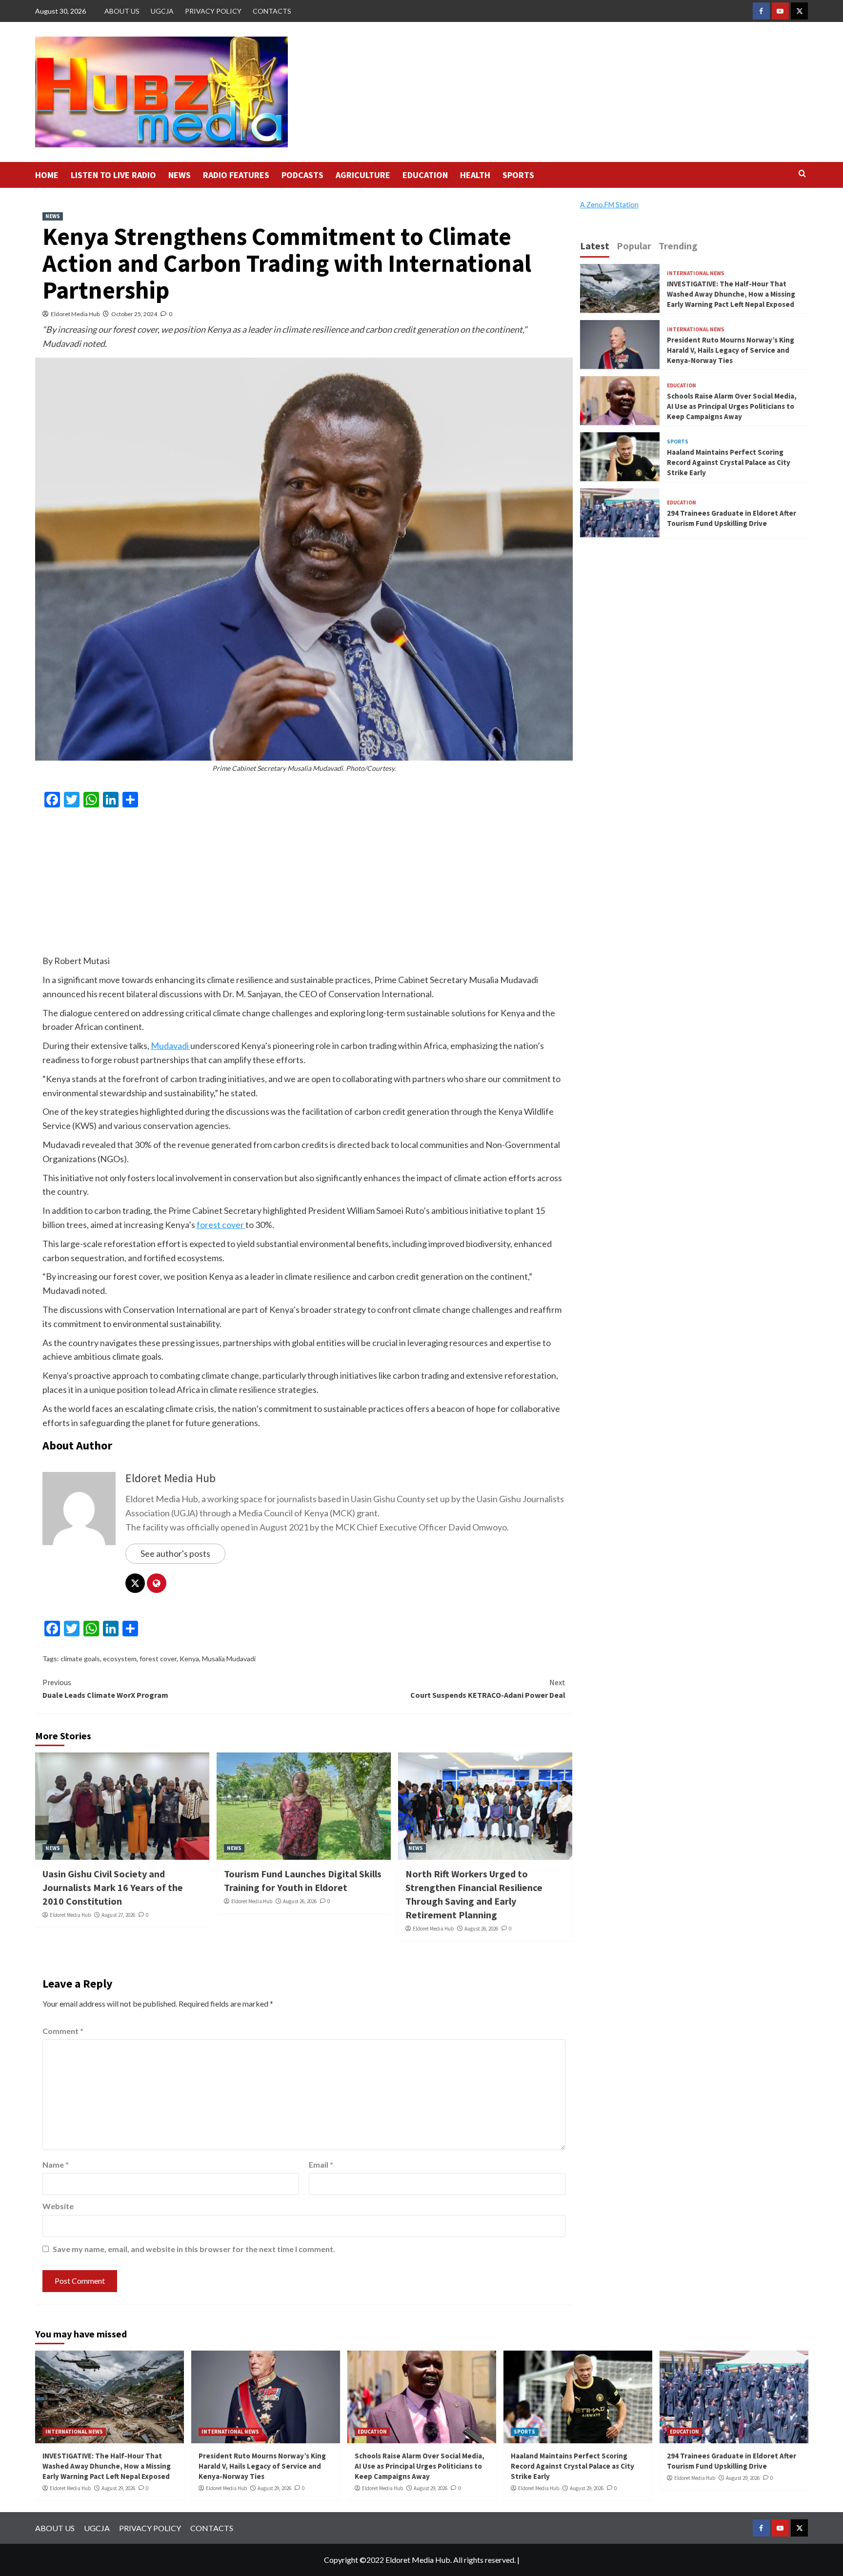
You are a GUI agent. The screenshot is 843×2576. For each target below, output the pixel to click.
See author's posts (175, 1553)
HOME (47, 175)
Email (321, 2164)
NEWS (180, 175)
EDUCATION (425, 175)
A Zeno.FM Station (609, 205)
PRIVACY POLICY (213, 11)
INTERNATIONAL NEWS (696, 273)
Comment (63, 2031)
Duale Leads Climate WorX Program (105, 1689)
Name (56, 2164)
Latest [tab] (595, 246)
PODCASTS (302, 175)
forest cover (221, 1225)
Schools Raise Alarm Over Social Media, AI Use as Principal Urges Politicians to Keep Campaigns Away (732, 406)
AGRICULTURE (363, 175)
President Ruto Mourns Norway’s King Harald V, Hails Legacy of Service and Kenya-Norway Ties (731, 350)
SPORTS (518, 175)
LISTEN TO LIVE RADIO (113, 175)
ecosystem (120, 1659)
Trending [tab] (678, 246)
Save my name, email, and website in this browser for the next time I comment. (194, 2249)
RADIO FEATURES (236, 175)
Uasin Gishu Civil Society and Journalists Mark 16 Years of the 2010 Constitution (113, 1887)
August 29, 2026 (118, 2488)
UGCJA (162, 11)
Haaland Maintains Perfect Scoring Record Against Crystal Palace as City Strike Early (729, 462)
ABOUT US (122, 11)
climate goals (80, 1659)
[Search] (802, 174)
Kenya (189, 1659)
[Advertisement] (304, 885)
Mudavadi (171, 1046)
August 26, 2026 (300, 1901)
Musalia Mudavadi (229, 1659)
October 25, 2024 (134, 314)
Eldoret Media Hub (75, 314)
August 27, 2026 (118, 1915)
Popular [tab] (634, 246)
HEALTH (475, 175)
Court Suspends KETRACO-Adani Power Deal (488, 1689)
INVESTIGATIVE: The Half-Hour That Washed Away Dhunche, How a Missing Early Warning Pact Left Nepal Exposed (731, 293)
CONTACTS (272, 11)
